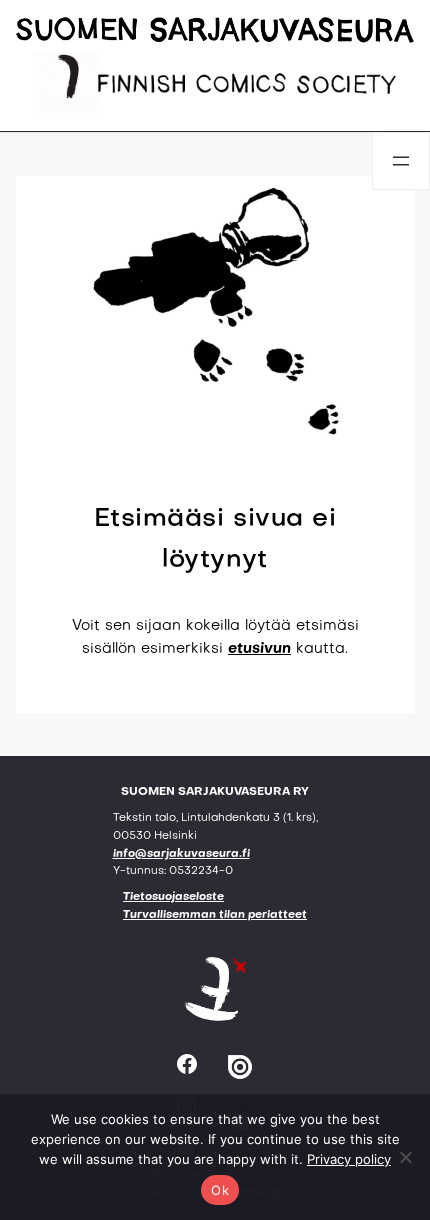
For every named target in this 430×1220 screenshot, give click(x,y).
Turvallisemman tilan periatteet (215, 915)
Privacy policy (349, 1159)
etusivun (259, 649)
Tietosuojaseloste (173, 897)
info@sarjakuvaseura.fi (181, 854)
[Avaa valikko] (401, 161)
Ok (220, 1190)
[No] (405, 1157)
